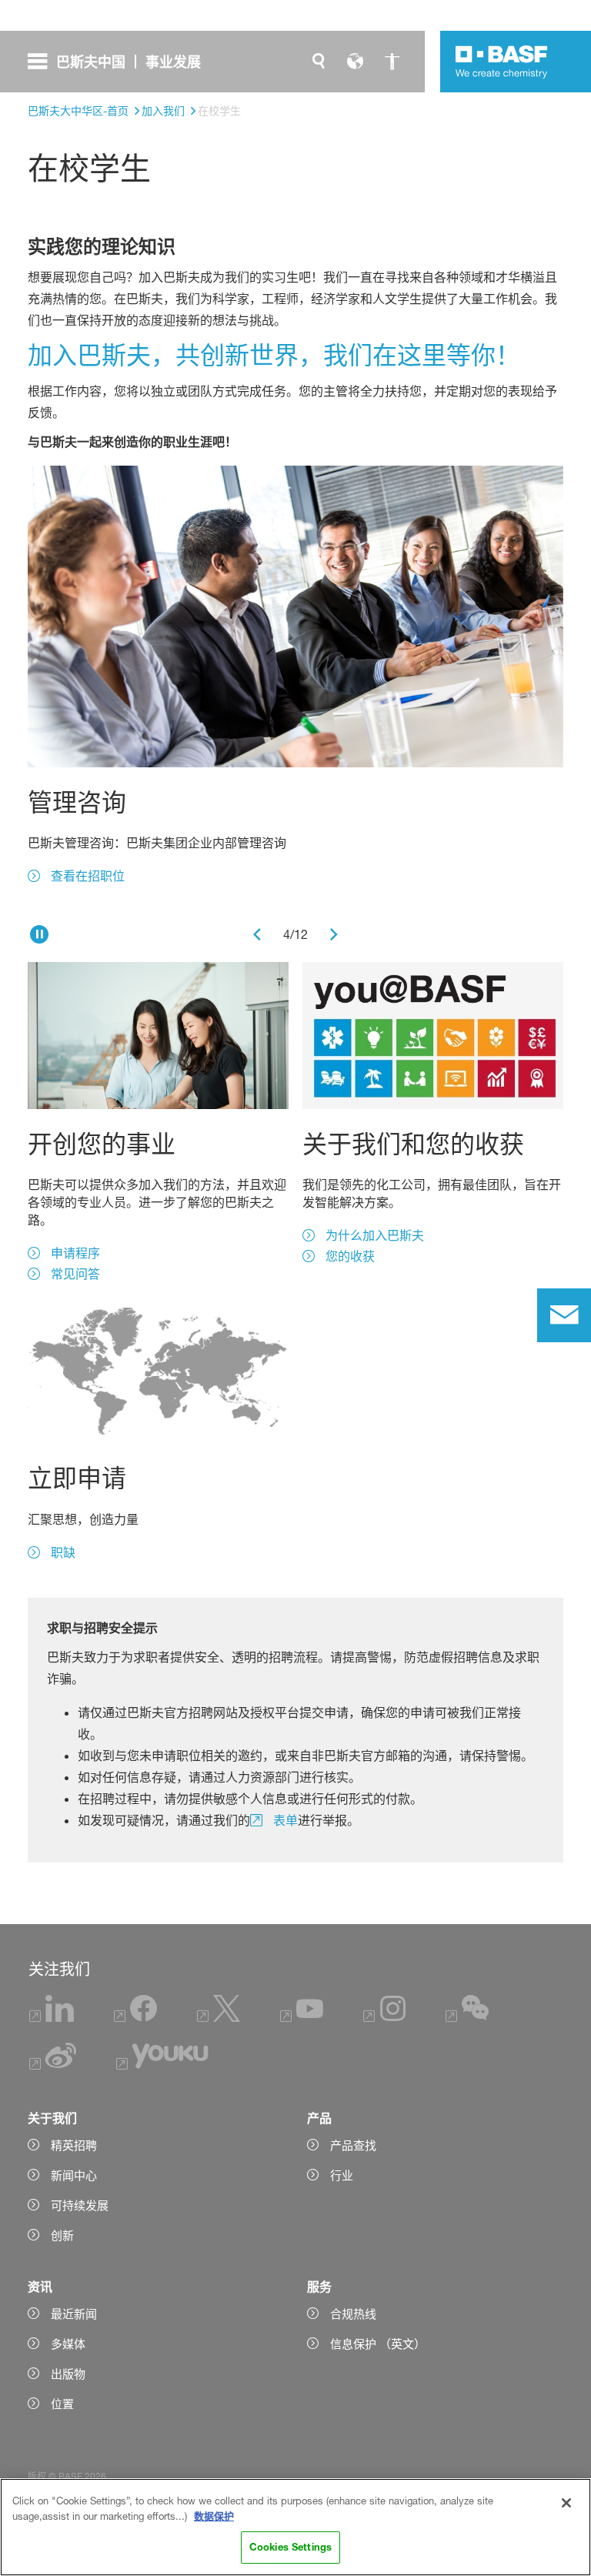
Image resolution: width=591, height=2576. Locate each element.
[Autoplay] (39, 934)
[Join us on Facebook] (135, 2018)
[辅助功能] (392, 62)
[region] (295, 2527)
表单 (285, 1820)
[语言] (356, 62)
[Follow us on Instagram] (385, 2018)
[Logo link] (502, 62)
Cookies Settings (290, 2547)
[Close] (566, 2503)
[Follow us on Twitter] (219, 2018)
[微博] (53, 2065)
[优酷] (162, 2065)
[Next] (334, 934)
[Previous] (257, 934)
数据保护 (214, 2516)
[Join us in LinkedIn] (52, 2018)
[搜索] (319, 62)
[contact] (564, 1315)
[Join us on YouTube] (302, 2018)
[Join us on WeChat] (467, 2018)
